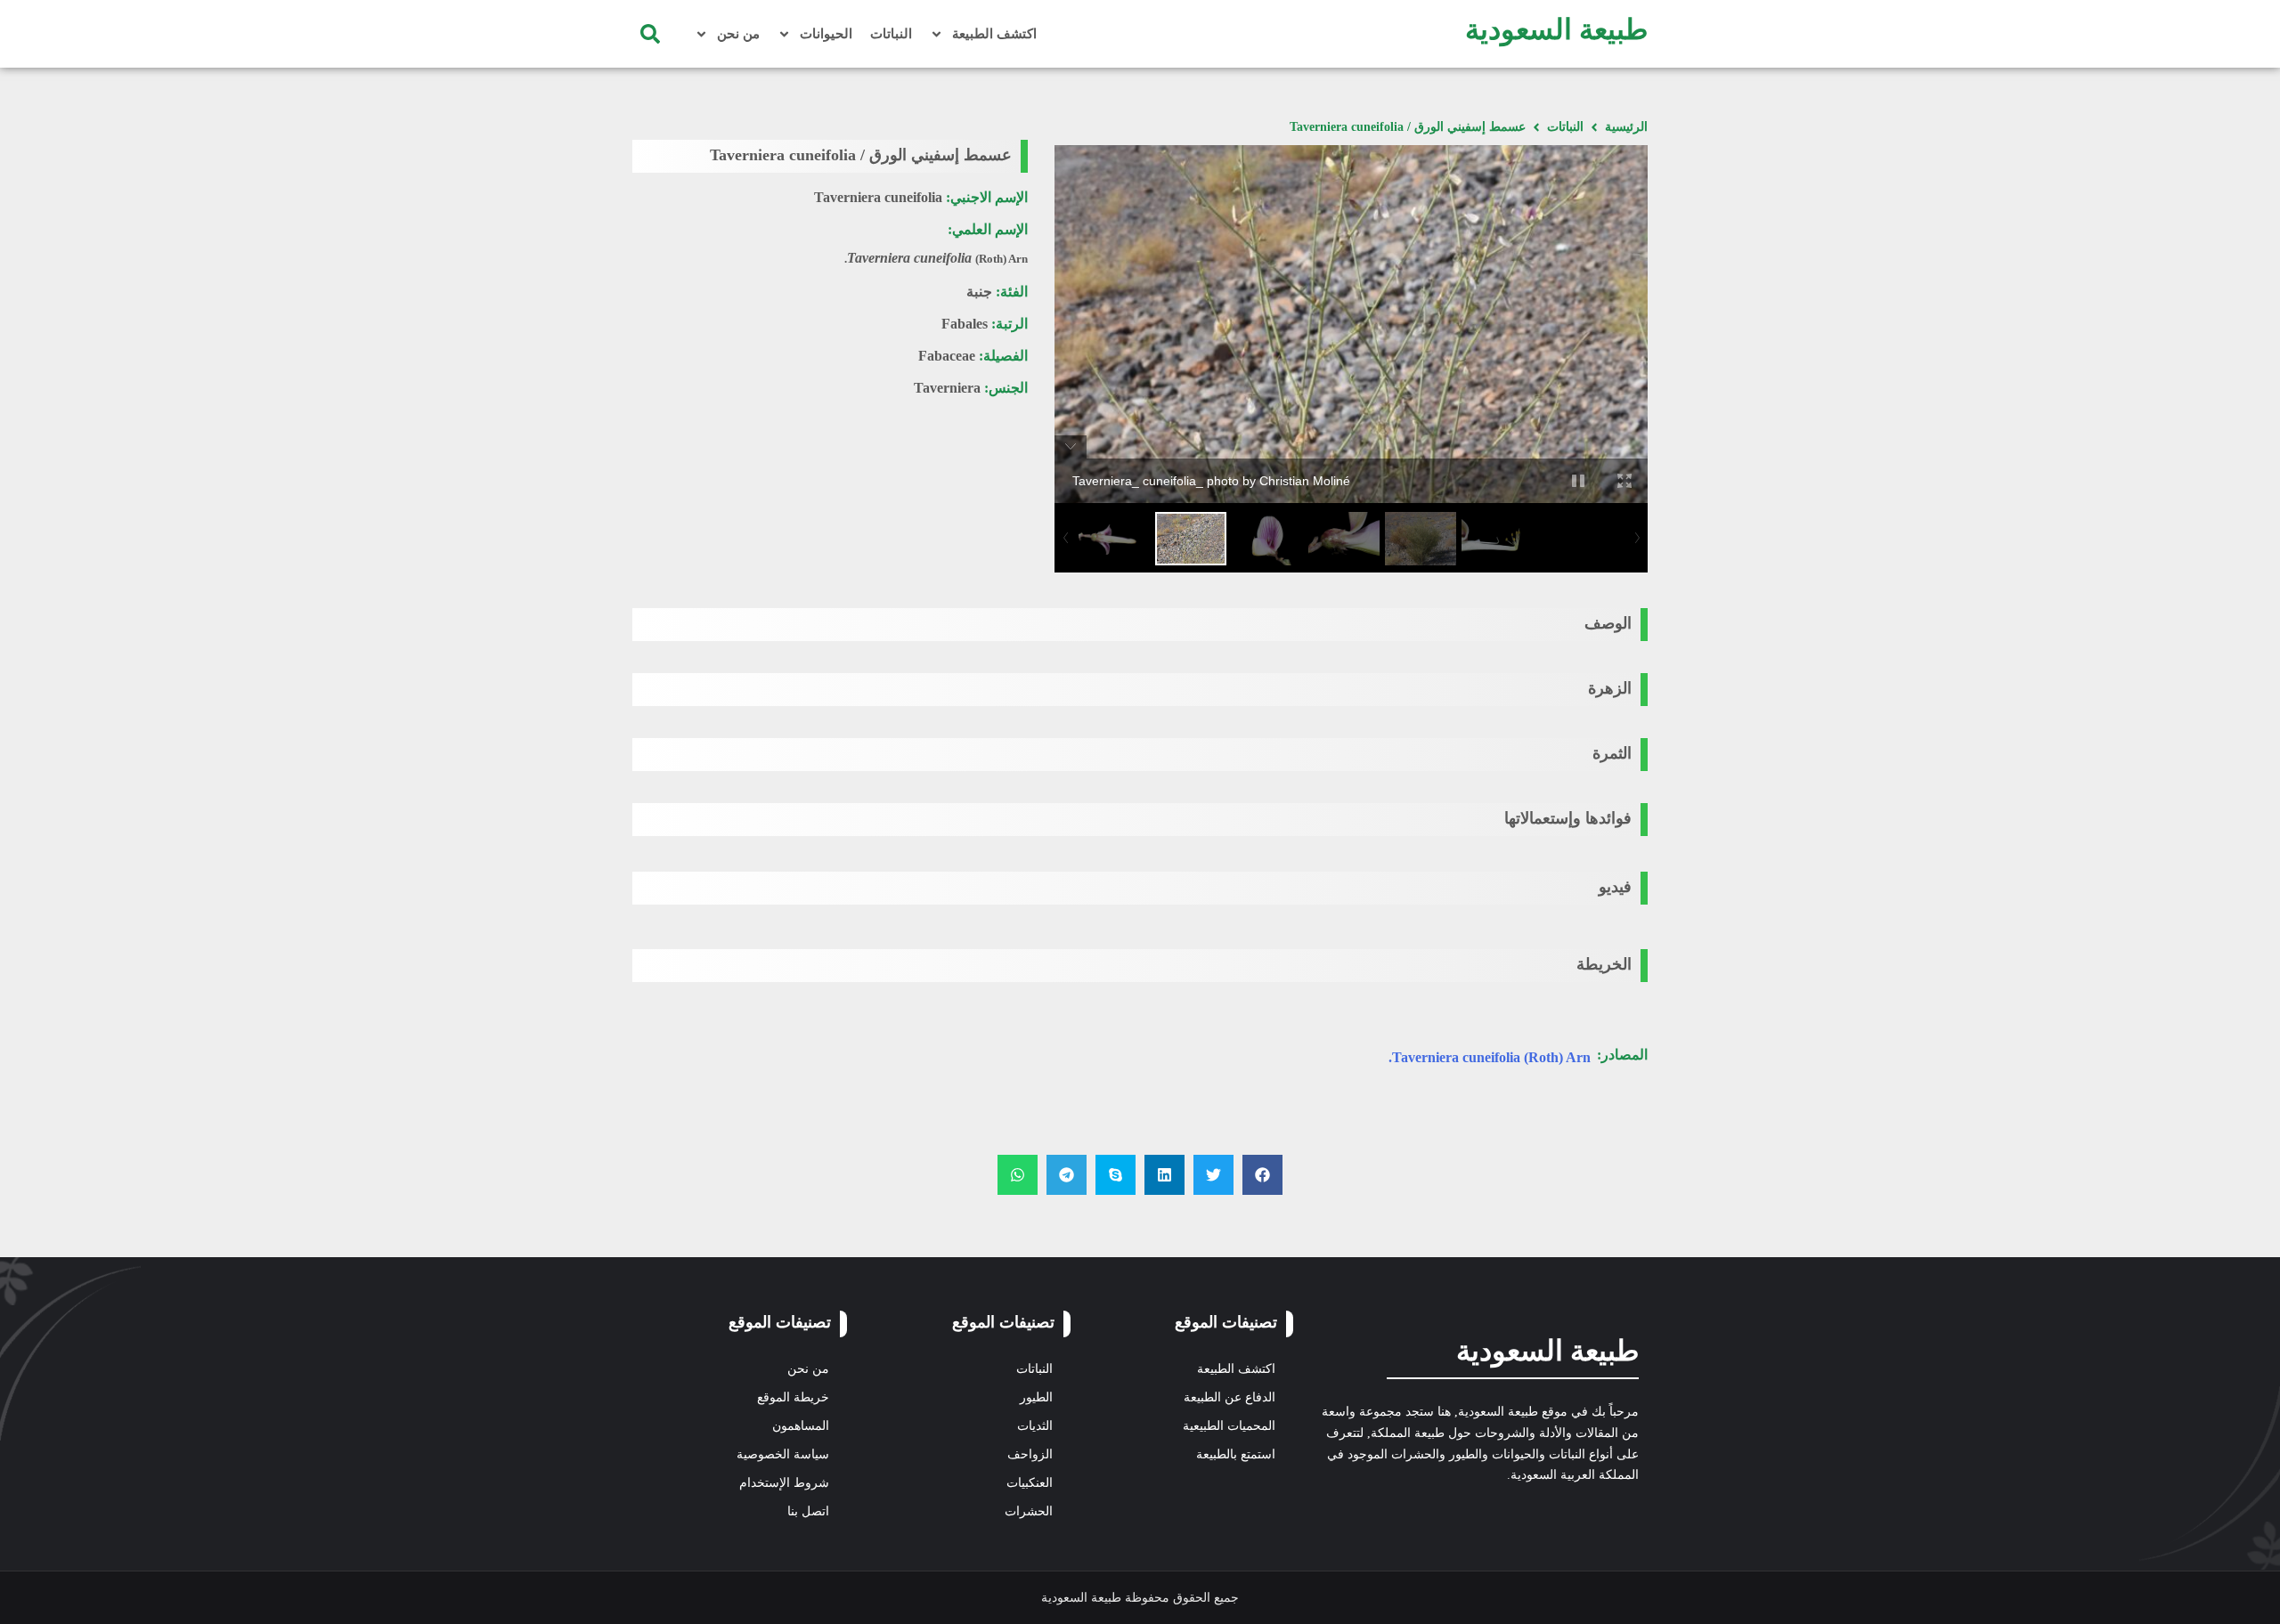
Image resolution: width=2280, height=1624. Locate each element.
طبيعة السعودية (1556, 29)
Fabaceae (947, 356)
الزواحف (1030, 1454)
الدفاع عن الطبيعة (1230, 1397)
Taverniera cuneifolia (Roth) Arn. (1490, 1057)
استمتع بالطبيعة (1236, 1454)
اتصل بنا (808, 1511)
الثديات (1035, 1426)
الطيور (1036, 1397)
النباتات (891, 34)
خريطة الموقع (793, 1397)
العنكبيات (1030, 1483)
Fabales (965, 324)
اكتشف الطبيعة (994, 34)
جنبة (979, 292)
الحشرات (1029, 1511)
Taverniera (947, 388)
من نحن (738, 34)
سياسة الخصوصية (783, 1454)
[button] (650, 34)
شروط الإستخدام (784, 1483)
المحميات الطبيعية (1229, 1426)
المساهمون (801, 1426)
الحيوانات (826, 34)
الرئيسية (1626, 127)
